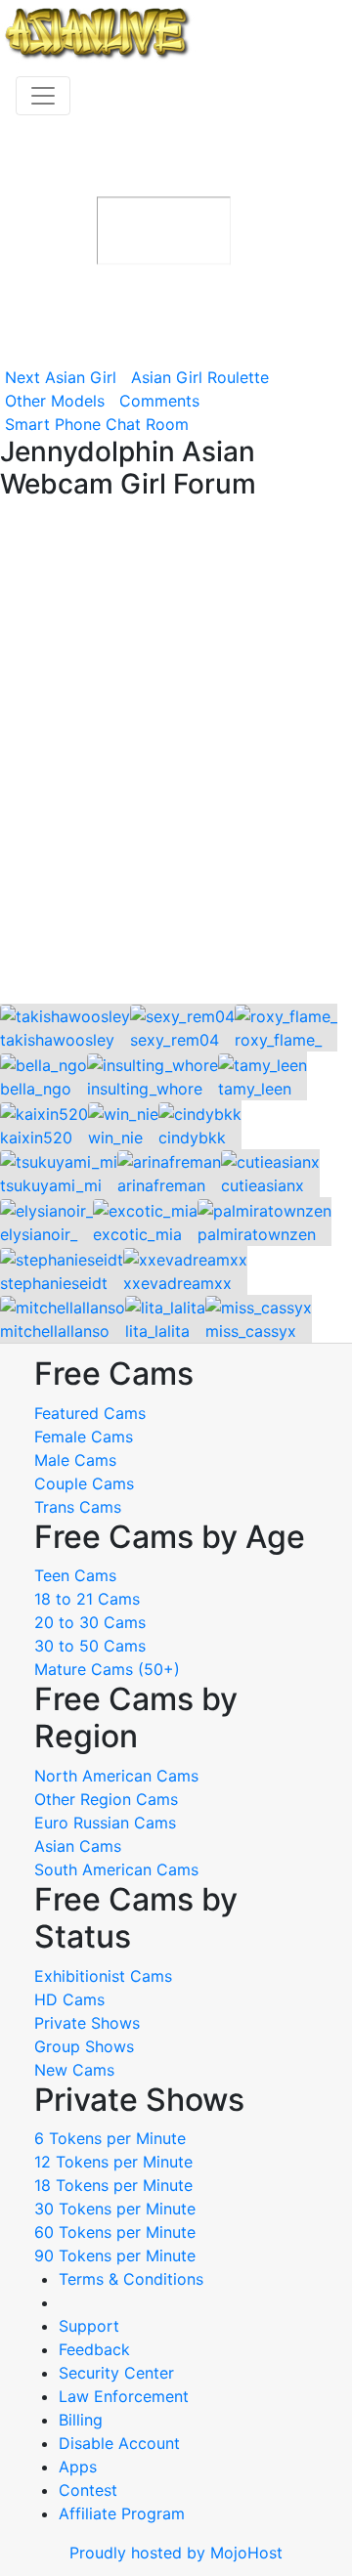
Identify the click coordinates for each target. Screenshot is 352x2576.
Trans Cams (78, 1507)
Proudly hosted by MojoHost (176, 2553)
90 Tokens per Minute (115, 2255)
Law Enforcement (124, 2396)
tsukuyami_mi (51, 1185)
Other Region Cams (106, 1799)
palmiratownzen (257, 1234)
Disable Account (119, 2443)
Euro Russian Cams (105, 1823)
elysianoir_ (39, 1234)
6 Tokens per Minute (110, 2138)
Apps (78, 2467)
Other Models (55, 401)
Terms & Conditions (131, 2279)
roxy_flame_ (278, 1040)
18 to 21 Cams (87, 1599)
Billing (81, 2420)
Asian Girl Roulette (200, 377)
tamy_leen (255, 1089)
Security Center (116, 2373)
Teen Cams (75, 1575)
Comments (159, 401)
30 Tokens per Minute (115, 2209)
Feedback (94, 2349)
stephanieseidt (54, 1283)
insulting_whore (145, 1089)
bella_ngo (36, 1089)
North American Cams (116, 1776)
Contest (88, 2490)
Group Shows (84, 2046)
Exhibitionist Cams (103, 1976)
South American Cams (116, 1869)
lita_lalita (157, 1331)
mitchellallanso (55, 1331)
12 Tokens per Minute (113, 2162)
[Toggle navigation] (43, 96)
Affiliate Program (124, 2513)
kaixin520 (36, 1138)
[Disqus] (176, 753)
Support (89, 2326)
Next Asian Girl (61, 377)
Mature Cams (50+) (107, 1669)
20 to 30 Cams (90, 1622)
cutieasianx (263, 1185)
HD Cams (69, 1999)
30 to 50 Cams (90, 1646)
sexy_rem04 (175, 1040)
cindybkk (192, 1138)
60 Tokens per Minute (115, 2232)
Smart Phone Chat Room (97, 424)
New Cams (74, 2070)
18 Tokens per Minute (113, 2185)
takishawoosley (57, 1040)
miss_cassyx (251, 1331)
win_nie (115, 1138)
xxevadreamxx (177, 1283)
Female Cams (84, 1437)
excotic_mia (137, 1234)
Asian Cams (78, 1846)
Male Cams (75, 1460)
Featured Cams (90, 1413)
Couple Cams (84, 1483)
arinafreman (161, 1185)
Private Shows (87, 2023)
